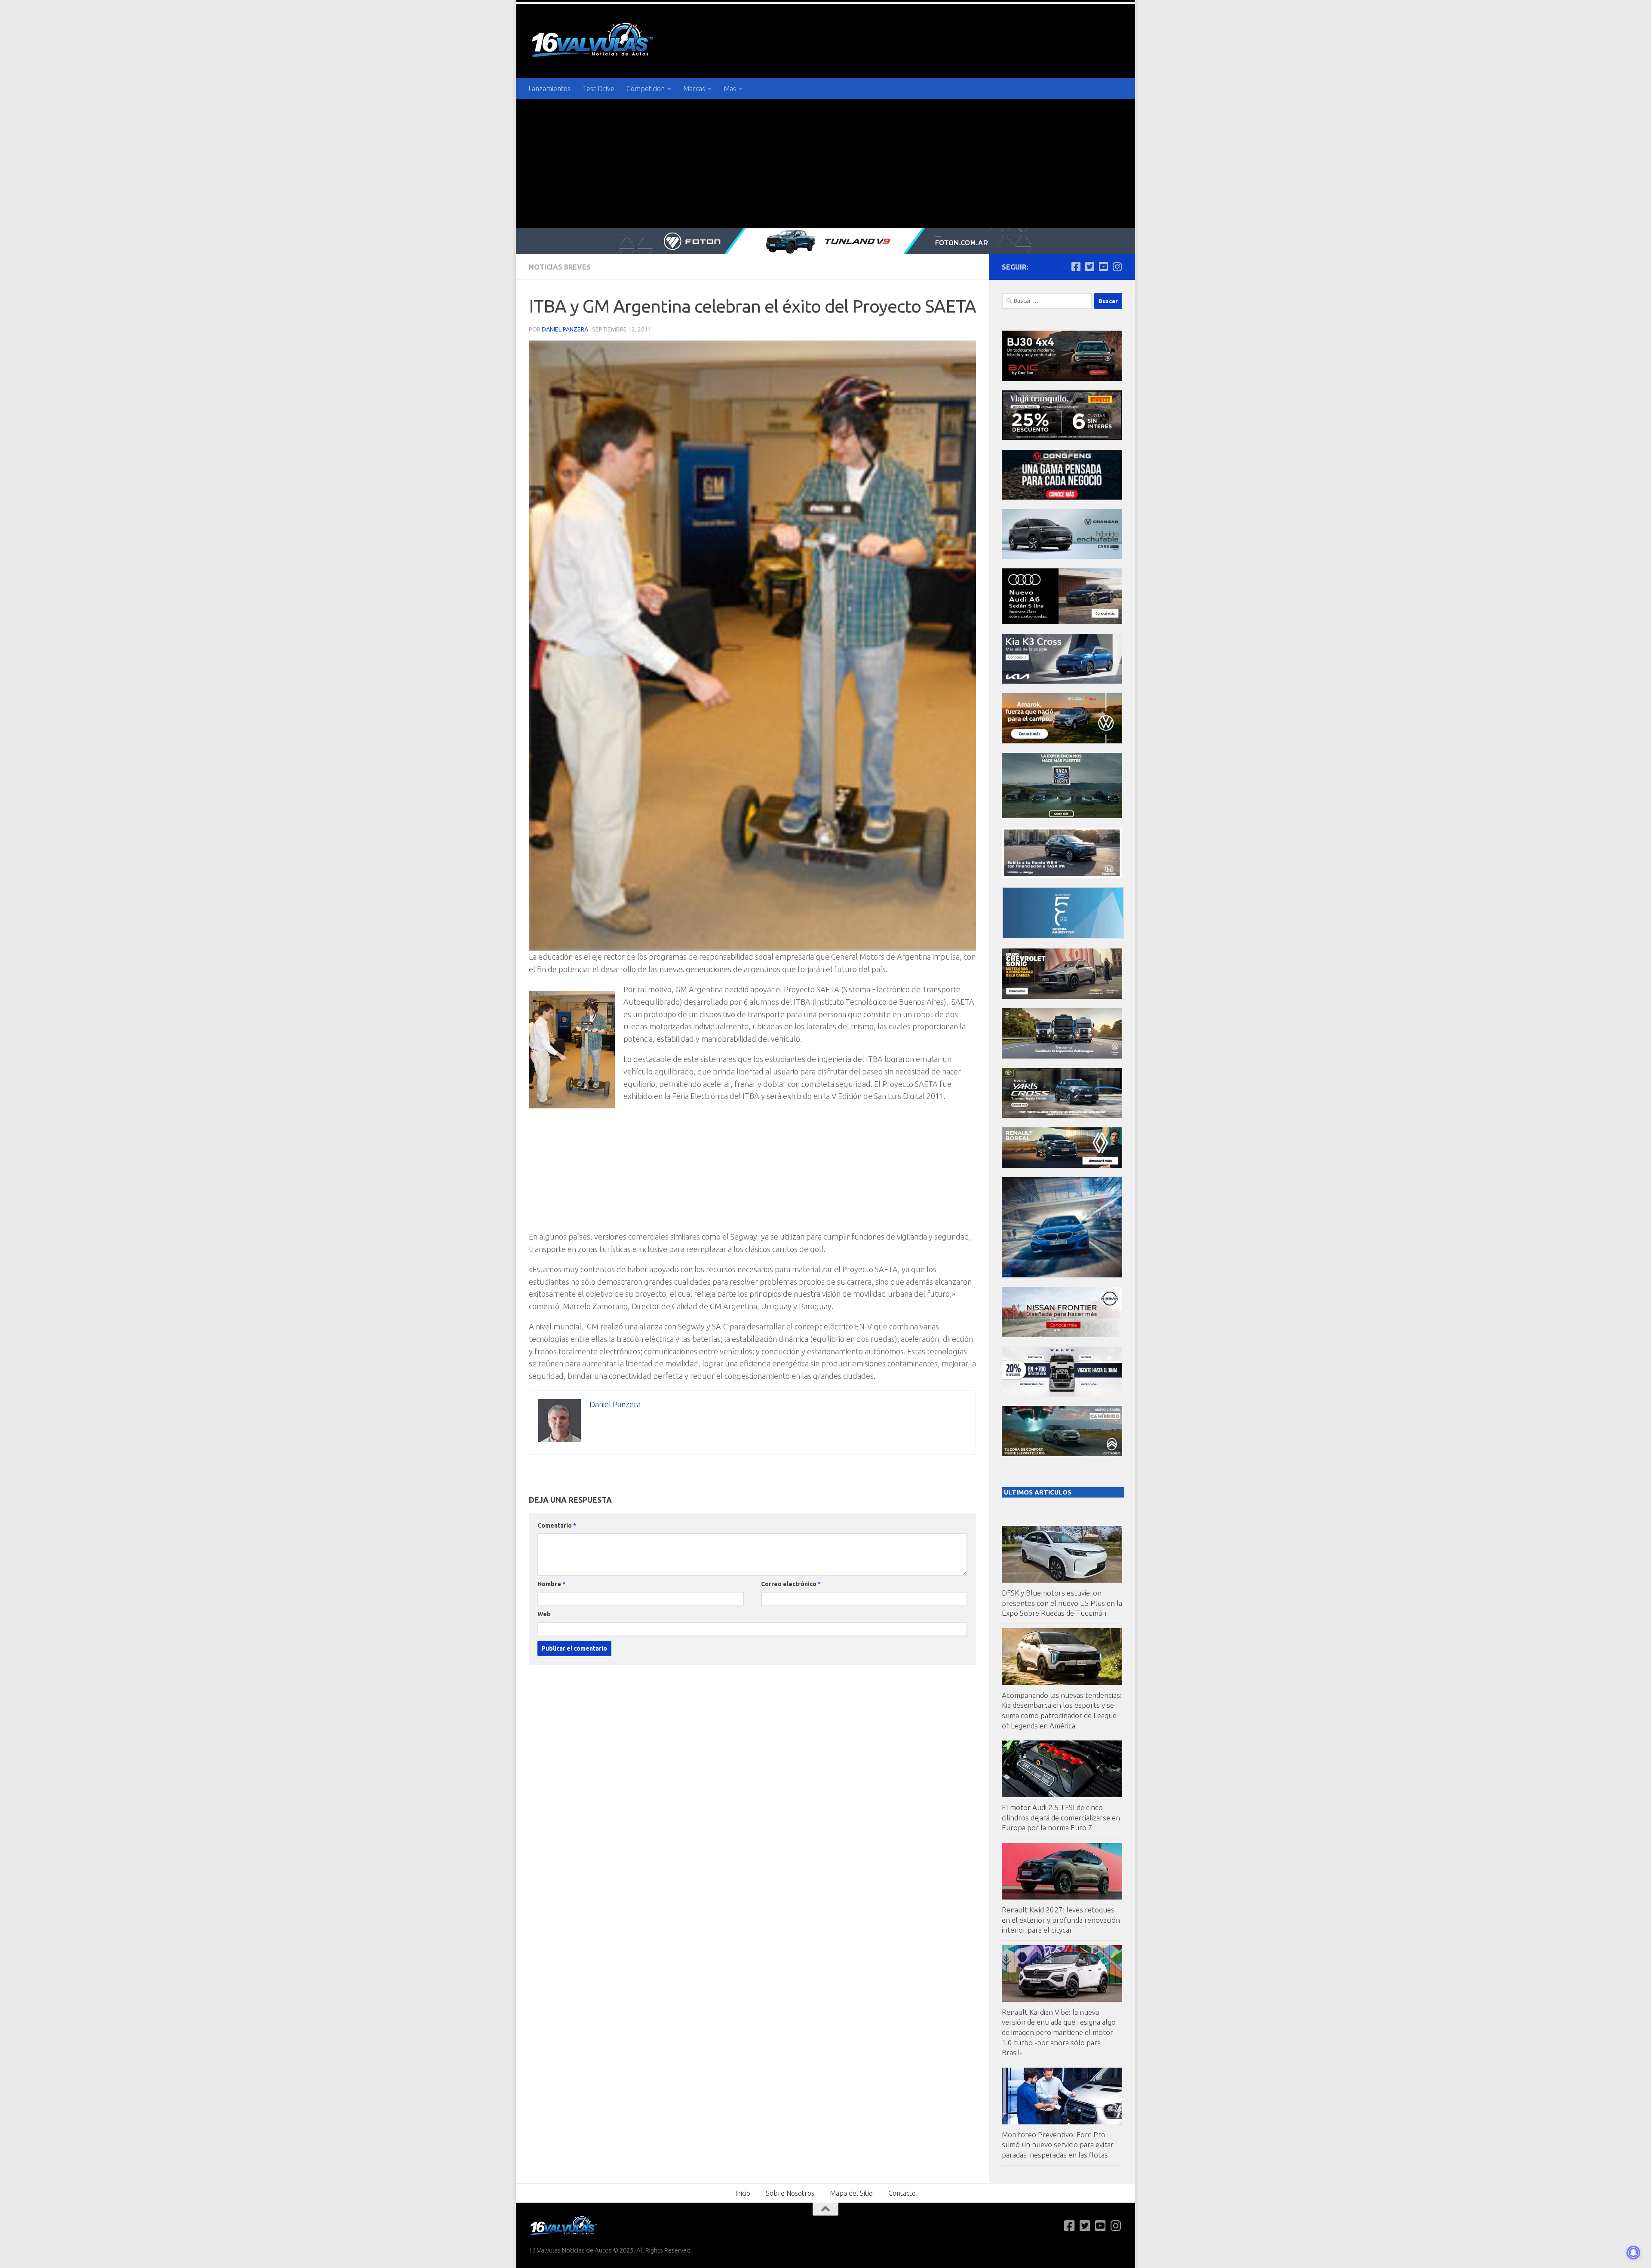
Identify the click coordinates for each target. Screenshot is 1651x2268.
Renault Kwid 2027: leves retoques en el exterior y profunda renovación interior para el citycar (1061, 1920)
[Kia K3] (1062, 681)
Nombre (551, 1584)
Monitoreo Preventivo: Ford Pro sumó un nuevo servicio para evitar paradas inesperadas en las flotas (1058, 2145)
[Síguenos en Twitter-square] (1089, 267)
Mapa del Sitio (851, 2193)
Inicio (743, 2193)
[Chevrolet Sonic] (1062, 996)
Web (544, 1614)
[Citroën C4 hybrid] (1062, 1454)
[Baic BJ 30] (1062, 379)
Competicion (646, 89)
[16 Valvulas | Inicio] (593, 41)
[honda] (1062, 876)
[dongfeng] (1062, 497)
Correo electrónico (791, 1584)
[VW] (1062, 741)
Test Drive (598, 89)
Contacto (902, 2193)
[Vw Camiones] (1062, 1056)
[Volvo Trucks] (1062, 1394)
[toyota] (1062, 1116)
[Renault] (1062, 1165)
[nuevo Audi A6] (1062, 622)
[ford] (1062, 816)
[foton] (825, 241)
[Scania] (1063, 937)
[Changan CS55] (1062, 557)
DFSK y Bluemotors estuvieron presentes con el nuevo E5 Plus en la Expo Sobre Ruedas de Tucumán (1062, 1603)
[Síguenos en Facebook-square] (1076, 267)
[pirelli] (1062, 438)
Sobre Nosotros (790, 2193)
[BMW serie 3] (1062, 1275)
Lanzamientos (549, 89)
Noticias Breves (560, 267)
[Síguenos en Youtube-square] (1103, 267)
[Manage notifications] (1633, 2253)
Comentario (557, 1525)
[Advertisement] (825, 164)
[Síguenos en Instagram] (1117, 267)
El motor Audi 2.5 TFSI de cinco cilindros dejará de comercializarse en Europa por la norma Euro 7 (1061, 1817)
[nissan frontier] (1062, 1335)
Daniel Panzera (565, 329)
